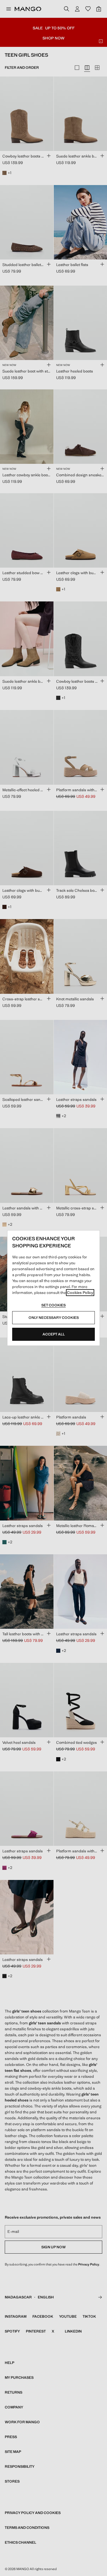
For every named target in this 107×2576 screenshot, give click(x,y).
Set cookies (53, 1305)
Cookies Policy (80, 1293)
